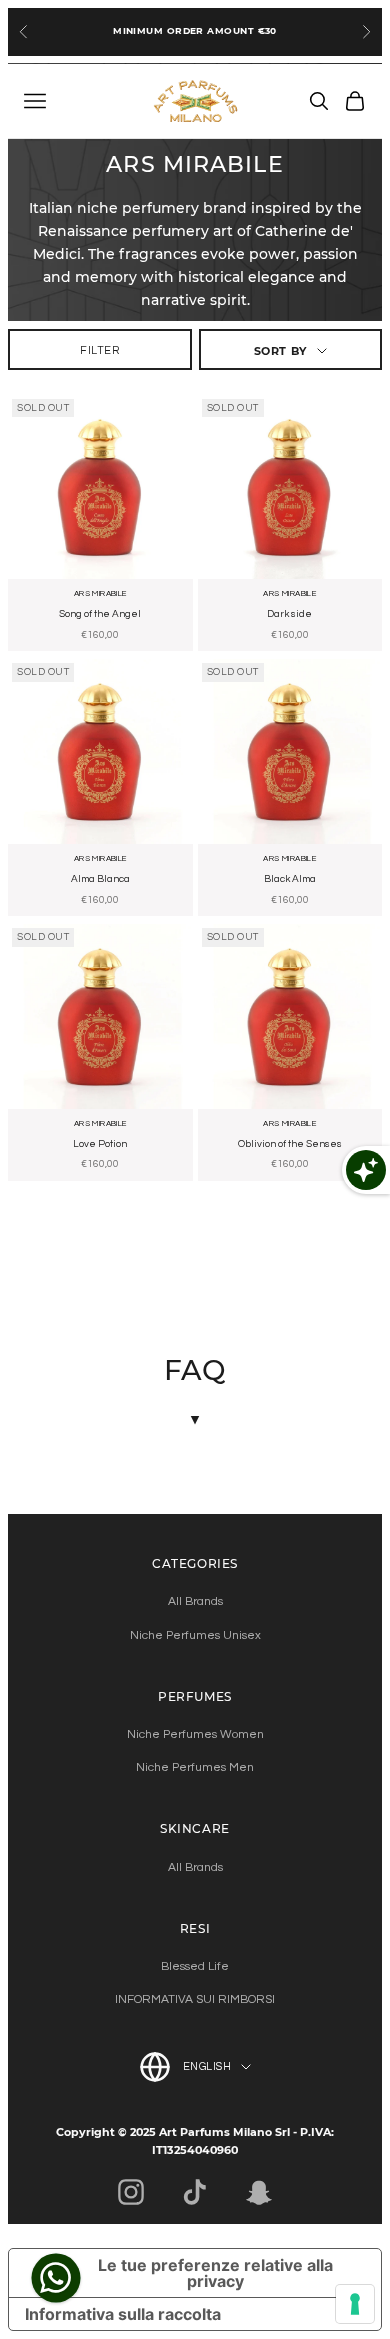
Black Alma (290, 879)
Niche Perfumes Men (195, 1767)
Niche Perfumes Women (195, 1734)
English (207, 2066)
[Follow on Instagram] (131, 2192)
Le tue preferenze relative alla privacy (215, 2273)
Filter (99, 350)
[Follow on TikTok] (195, 2192)
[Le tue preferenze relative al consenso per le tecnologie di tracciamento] (355, 2304)
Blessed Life (195, 1966)
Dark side (289, 614)
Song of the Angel (100, 614)
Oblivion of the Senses (290, 1144)
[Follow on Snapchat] (259, 2192)
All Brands (195, 1601)
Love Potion (100, 1144)
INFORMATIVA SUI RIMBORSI (195, 1999)
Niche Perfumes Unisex (195, 1635)
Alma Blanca (100, 879)
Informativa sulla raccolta (123, 2314)
